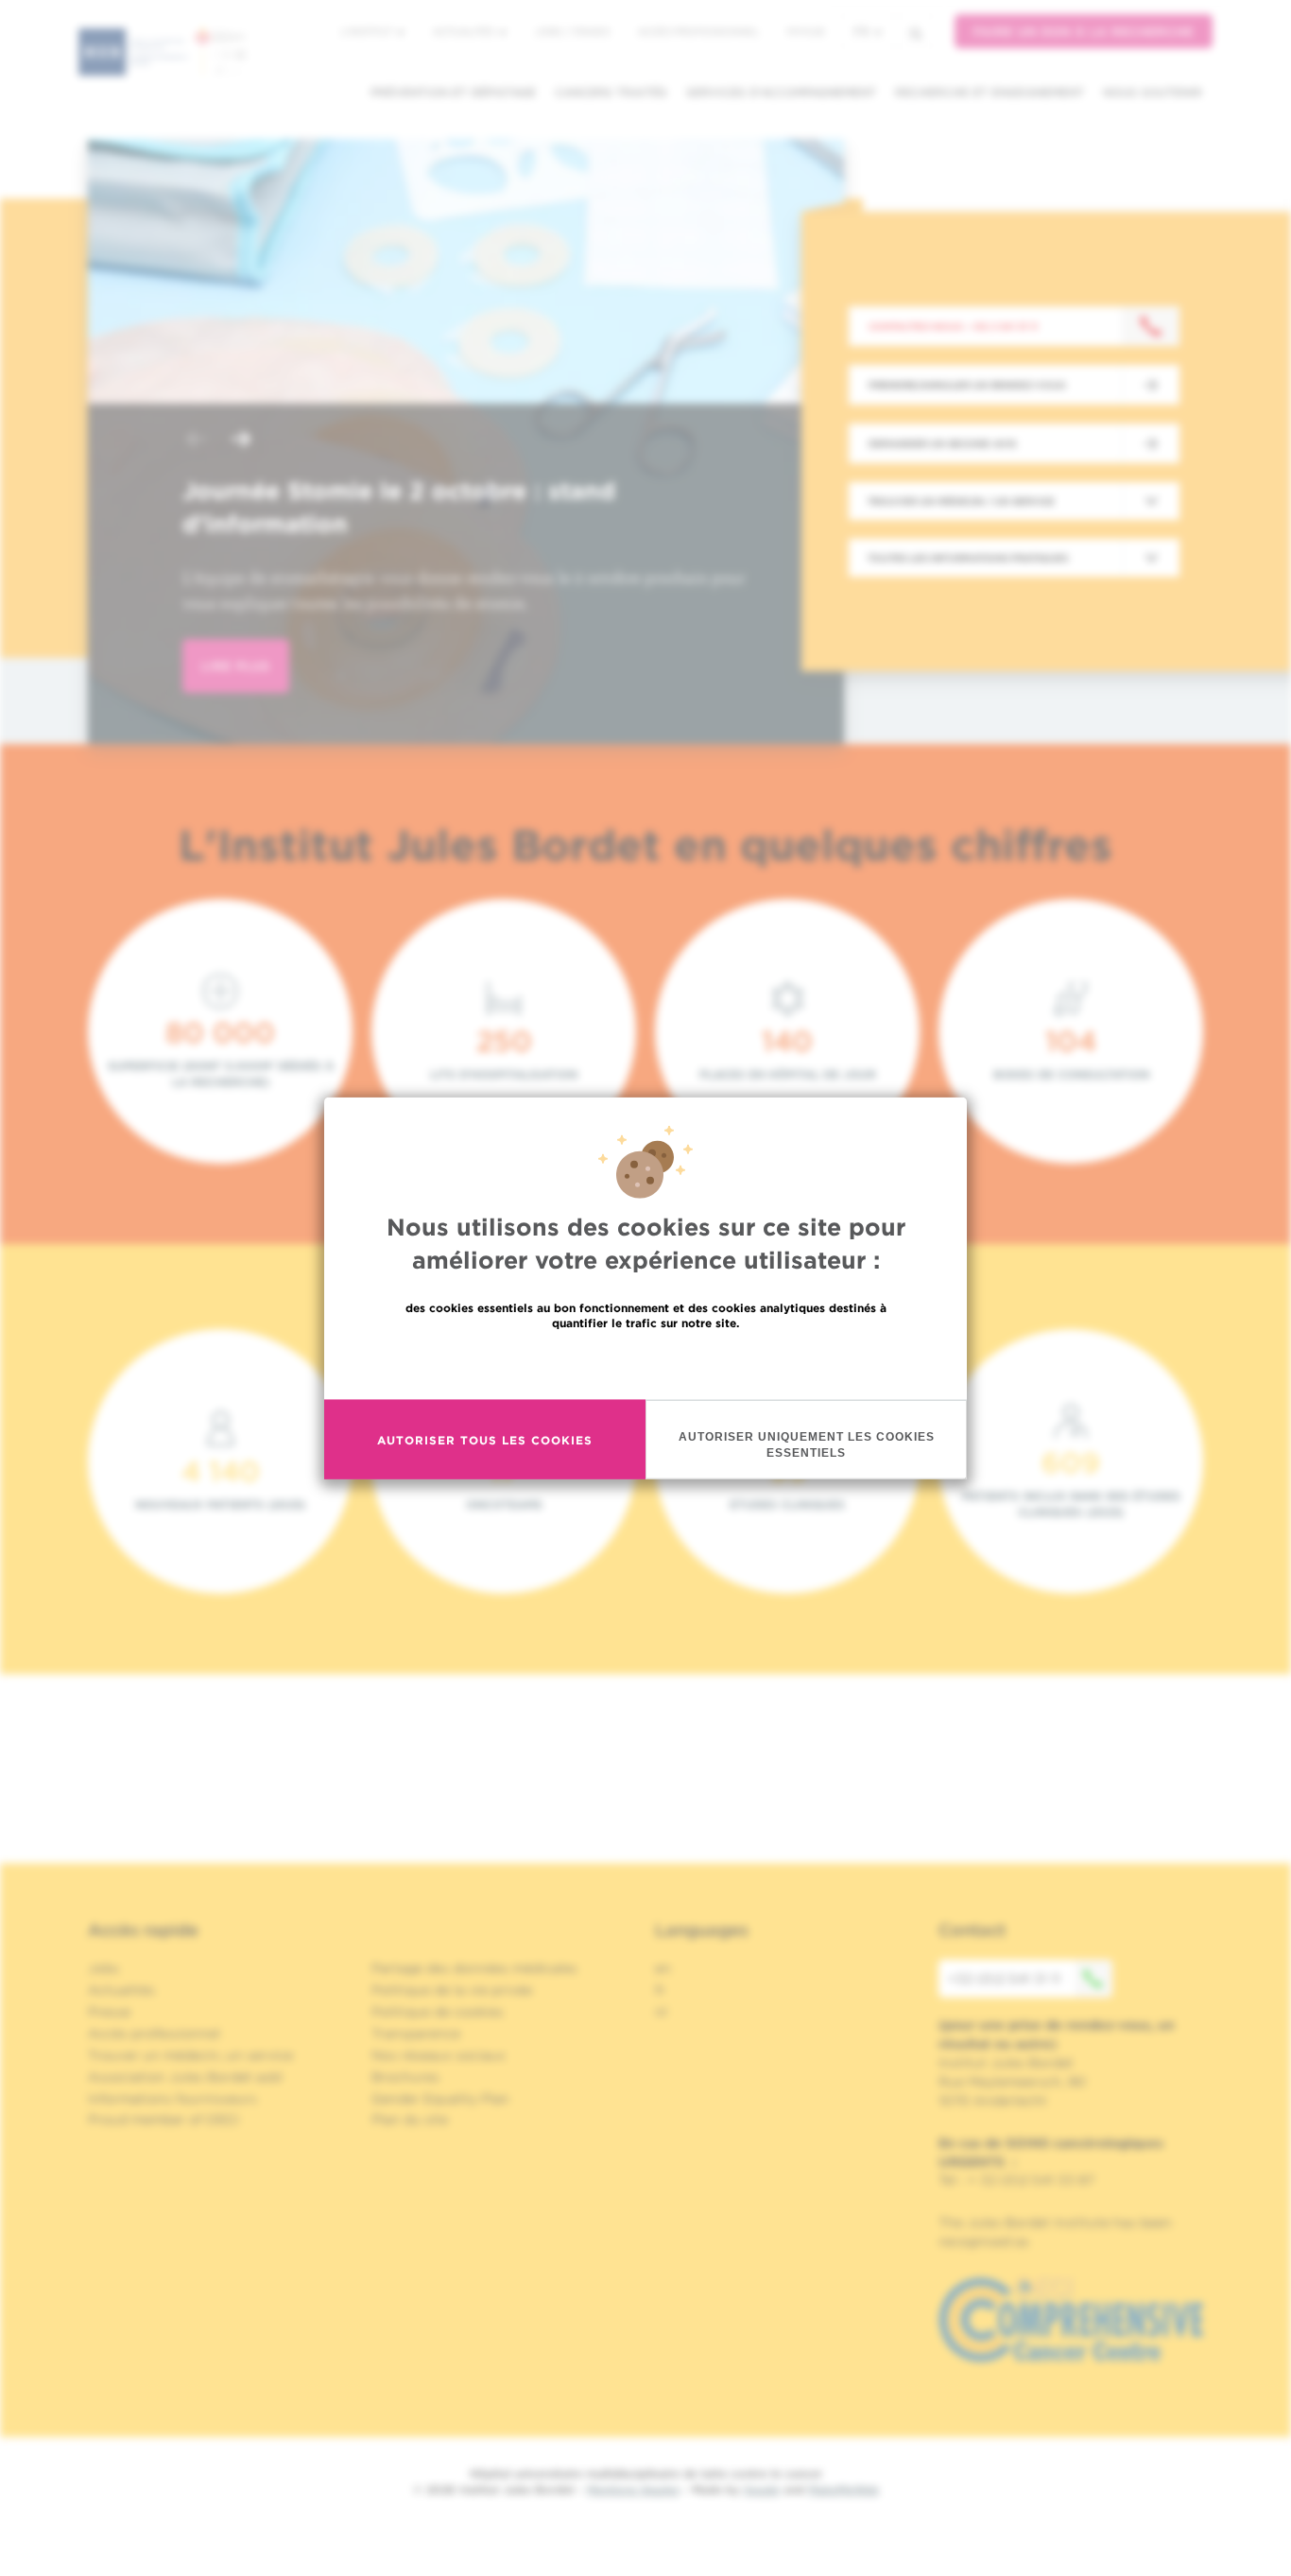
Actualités (465, 31)
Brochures (405, 2077)
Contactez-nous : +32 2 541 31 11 (953, 326)
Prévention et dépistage (453, 92)
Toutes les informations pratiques (968, 558)
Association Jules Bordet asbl (185, 2077)
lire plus (236, 666)
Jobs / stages (572, 31)
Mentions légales (633, 2490)
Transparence (416, 2033)
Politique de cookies (438, 2012)
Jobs (103, 1968)
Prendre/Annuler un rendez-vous (967, 385)
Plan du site (410, 2119)
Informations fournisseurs (172, 2099)
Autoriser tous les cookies (485, 1439)
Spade (762, 2490)
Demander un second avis (942, 443)
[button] (196, 441)
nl (661, 2012)
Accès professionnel (698, 31)
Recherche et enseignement (990, 92)
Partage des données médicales (474, 1968)
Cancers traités (611, 92)
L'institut (368, 31)
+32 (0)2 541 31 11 (1004, 1979)
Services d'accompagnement (781, 92)
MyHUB (806, 31)
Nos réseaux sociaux (439, 2055)
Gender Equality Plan (440, 2099)
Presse (109, 2012)
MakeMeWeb (843, 2490)
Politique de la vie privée (452, 1990)
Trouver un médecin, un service (190, 2055)
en (663, 1968)
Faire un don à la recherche (1084, 32)
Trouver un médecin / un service (961, 501)
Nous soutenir (1153, 92)
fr (861, 32)
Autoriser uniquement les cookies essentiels (807, 1445)
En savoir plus (646, 1364)
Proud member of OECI (164, 2119)
